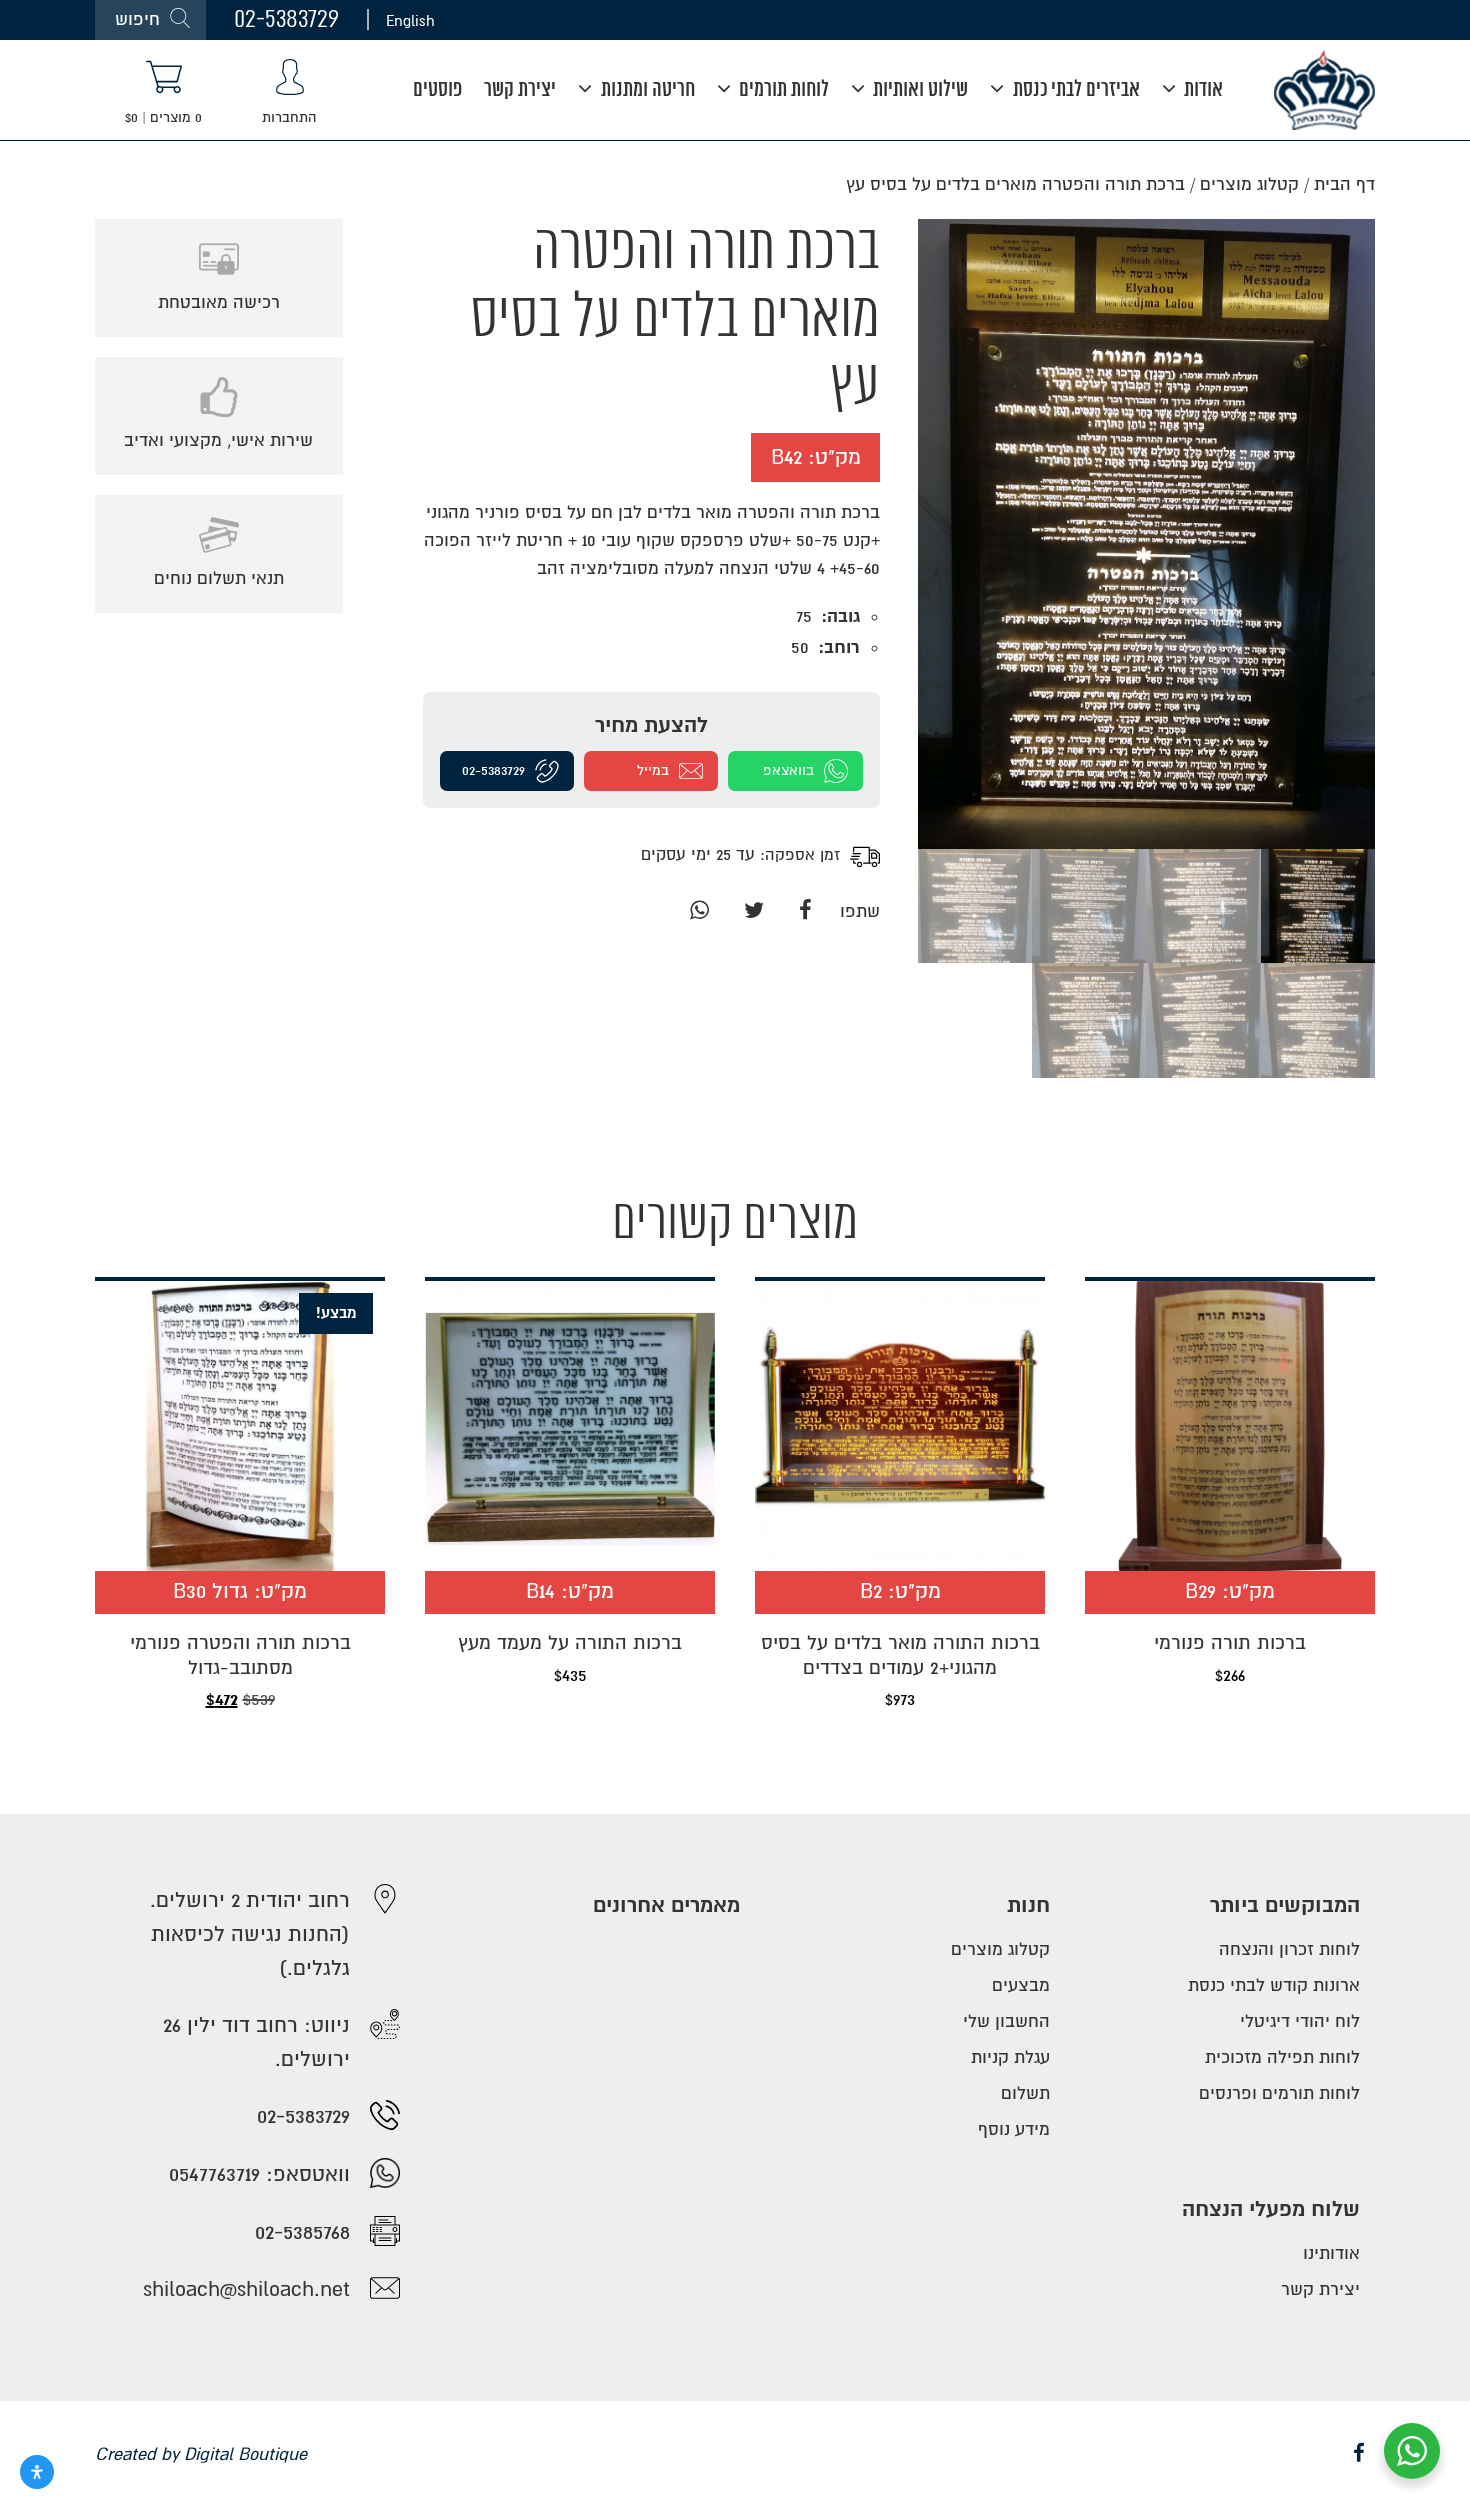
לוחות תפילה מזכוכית (1282, 2057)
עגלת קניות (1010, 2057)
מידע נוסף (1014, 2129)
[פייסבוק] (806, 911)
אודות (1201, 90)
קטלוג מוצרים (1249, 184)
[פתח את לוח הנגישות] (37, 2472)
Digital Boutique (245, 2454)
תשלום (1025, 2093)
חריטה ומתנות (646, 90)
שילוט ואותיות (918, 90)
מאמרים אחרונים (666, 1905)
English (410, 20)
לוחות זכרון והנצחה (1289, 1949)
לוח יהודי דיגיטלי (1300, 2021)
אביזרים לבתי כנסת (1074, 90)
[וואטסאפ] (699, 911)
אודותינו (1331, 2253)
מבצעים (1021, 1985)
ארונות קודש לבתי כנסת (1274, 1985)
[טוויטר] (753, 911)
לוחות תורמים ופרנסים (1279, 2093)
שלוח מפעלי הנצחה (1271, 2209)
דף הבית (1344, 184)
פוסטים (437, 90)
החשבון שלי (1006, 2021)
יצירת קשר (520, 90)
